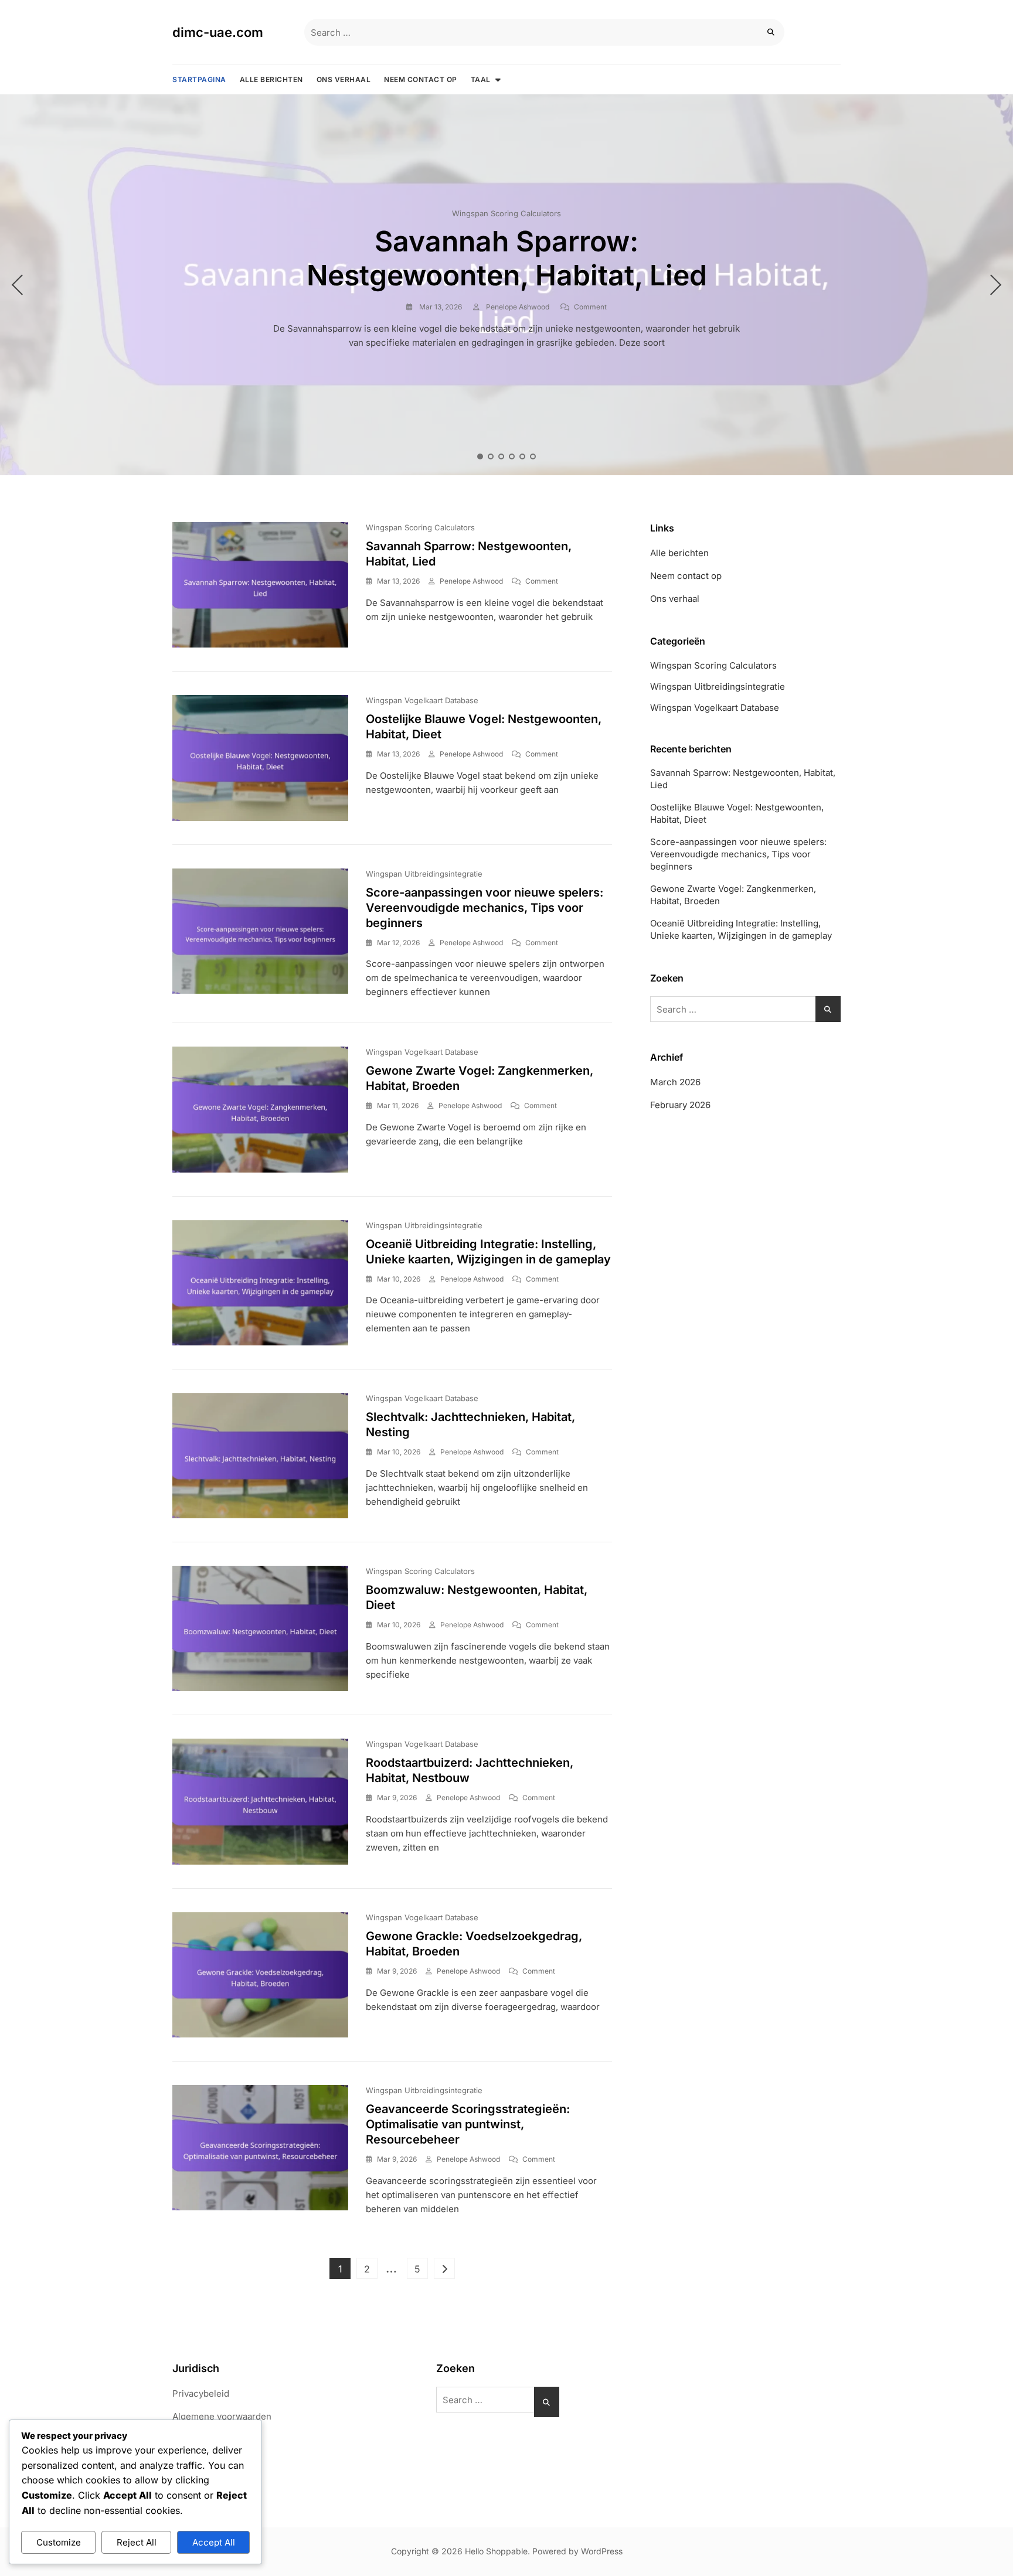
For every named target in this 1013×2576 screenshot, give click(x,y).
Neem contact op (421, 79)
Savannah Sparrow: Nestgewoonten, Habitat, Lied (507, 258)
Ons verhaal (344, 79)
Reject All (137, 2542)
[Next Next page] (444, 2268)
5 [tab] (523, 456)
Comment (590, 307)
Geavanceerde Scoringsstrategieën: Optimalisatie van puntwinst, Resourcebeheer (468, 2124)
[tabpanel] (506, 285)
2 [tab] (491, 456)
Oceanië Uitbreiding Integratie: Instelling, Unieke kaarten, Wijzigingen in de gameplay (741, 929)
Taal (481, 79)
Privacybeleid (201, 2393)
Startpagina (199, 79)
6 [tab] (533, 456)
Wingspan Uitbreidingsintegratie (424, 874)
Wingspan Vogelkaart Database (422, 700)
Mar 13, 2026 (440, 307)
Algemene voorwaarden (222, 2416)
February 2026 (680, 1105)
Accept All (214, 2542)
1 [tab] (480, 456)
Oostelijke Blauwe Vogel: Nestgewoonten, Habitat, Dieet (737, 813)
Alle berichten (271, 79)
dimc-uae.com (218, 32)
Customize (59, 2542)
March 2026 (675, 1082)
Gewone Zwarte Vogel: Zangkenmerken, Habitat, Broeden (733, 895)
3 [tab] (502, 456)
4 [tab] (512, 456)
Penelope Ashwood (517, 307)
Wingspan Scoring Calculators (506, 213)
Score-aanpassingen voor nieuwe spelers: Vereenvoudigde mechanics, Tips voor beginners (485, 908)
